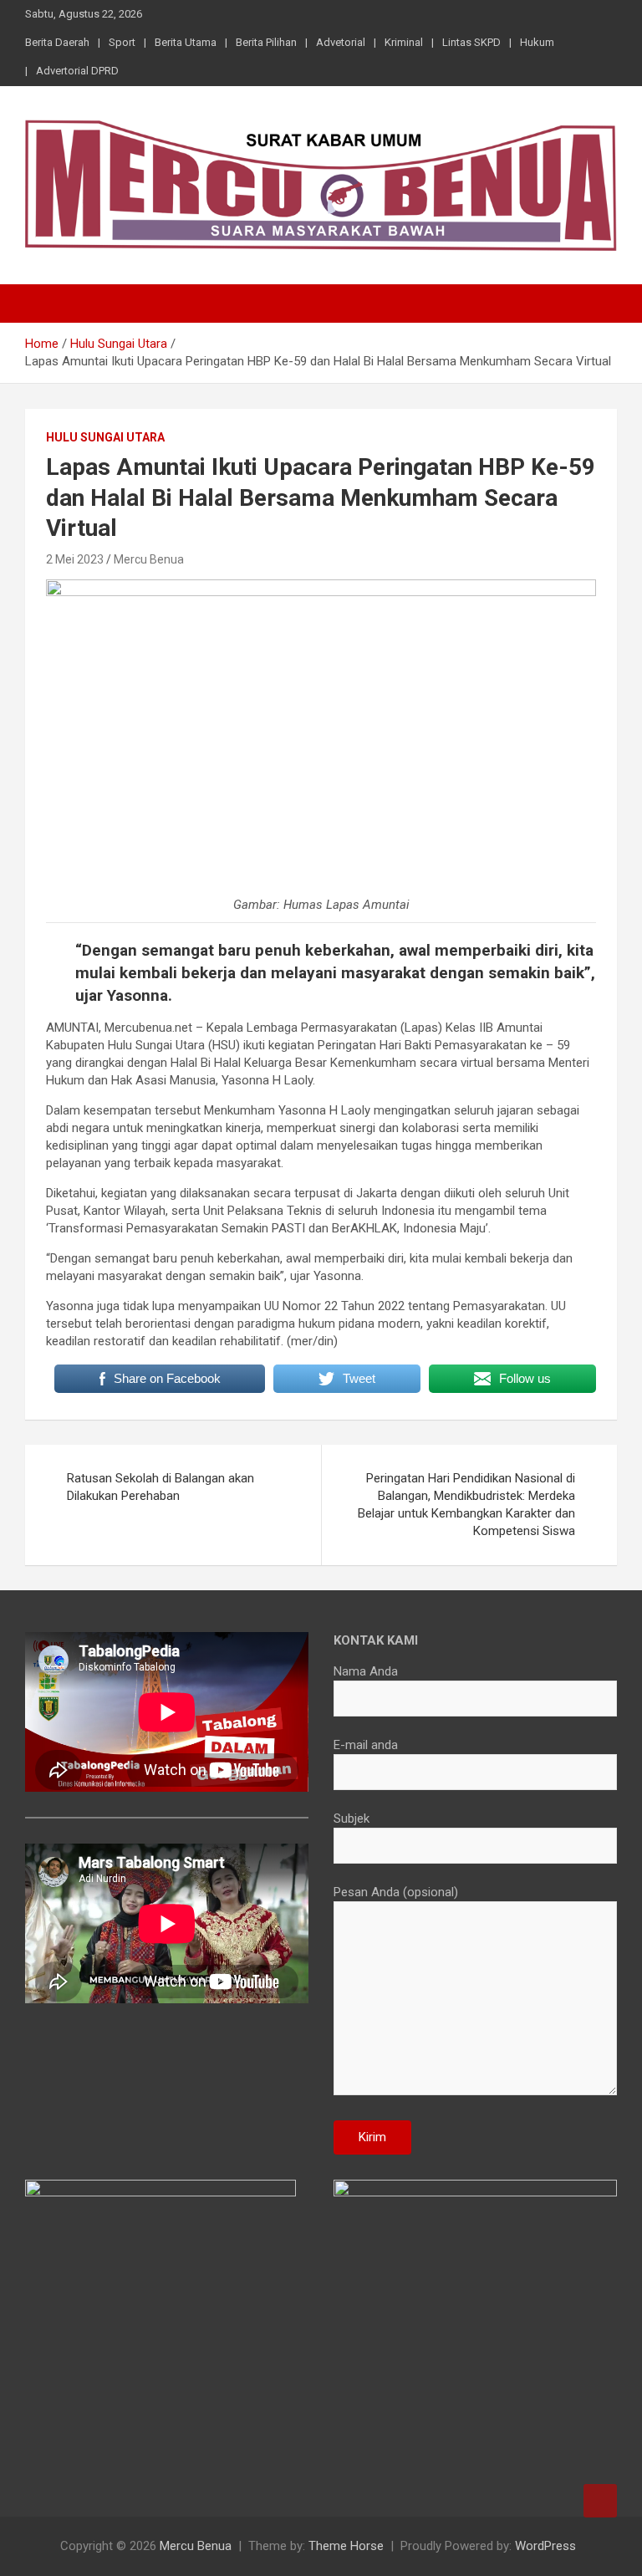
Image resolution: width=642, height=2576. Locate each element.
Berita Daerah (57, 42)
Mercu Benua (149, 559)
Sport (122, 42)
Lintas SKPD (471, 42)
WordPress (545, 2546)
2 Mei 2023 (75, 559)
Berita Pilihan (266, 42)
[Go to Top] (600, 2501)
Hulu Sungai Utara (105, 437)
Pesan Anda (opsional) (396, 1892)
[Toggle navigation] (46, 304)
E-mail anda (366, 1745)
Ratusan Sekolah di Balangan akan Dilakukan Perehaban (160, 1487)
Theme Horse (346, 2546)
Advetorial (341, 42)
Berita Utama (186, 42)
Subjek (352, 1819)
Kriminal (404, 42)
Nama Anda (366, 1671)
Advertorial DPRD (77, 71)
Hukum (537, 42)
